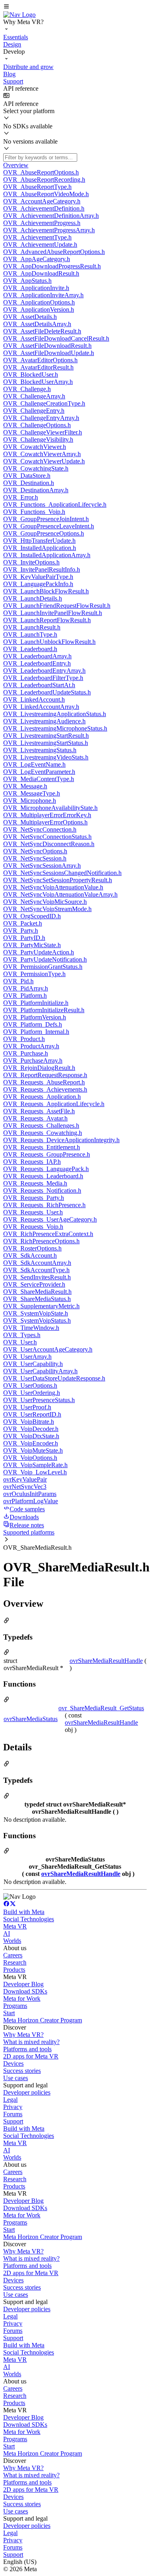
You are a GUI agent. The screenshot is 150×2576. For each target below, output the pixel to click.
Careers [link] (13, 1955)
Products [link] (14, 1970)
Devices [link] (13, 2063)
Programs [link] (15, 2006)
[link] (19, 15)
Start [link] (9, 2013)
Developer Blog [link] (23, 1984)
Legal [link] (10, 2100)
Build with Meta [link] (24, 1912)
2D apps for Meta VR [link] (31, 2056)
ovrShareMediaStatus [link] (31, 1719)
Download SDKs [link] (25, 1991)
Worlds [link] (12, 1941)
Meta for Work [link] (22, 1998)
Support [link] (13, 2121)
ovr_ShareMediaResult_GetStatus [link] (101, 1708)
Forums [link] (13, 2114)
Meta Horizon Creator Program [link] (43, 2020)
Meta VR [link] (15, 1926)
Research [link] (15, 1962)
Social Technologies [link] (29, 1919)
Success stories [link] (22, 2071)
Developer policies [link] (27, 2092)
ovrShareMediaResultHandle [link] (106, 1661)
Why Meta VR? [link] (23, 2035)
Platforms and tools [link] (27, 2049)
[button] (75, 7)
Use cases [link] (16, 2078)
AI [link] (7, 1934)
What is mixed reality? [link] (31, 2042)
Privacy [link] (13, 2107)
